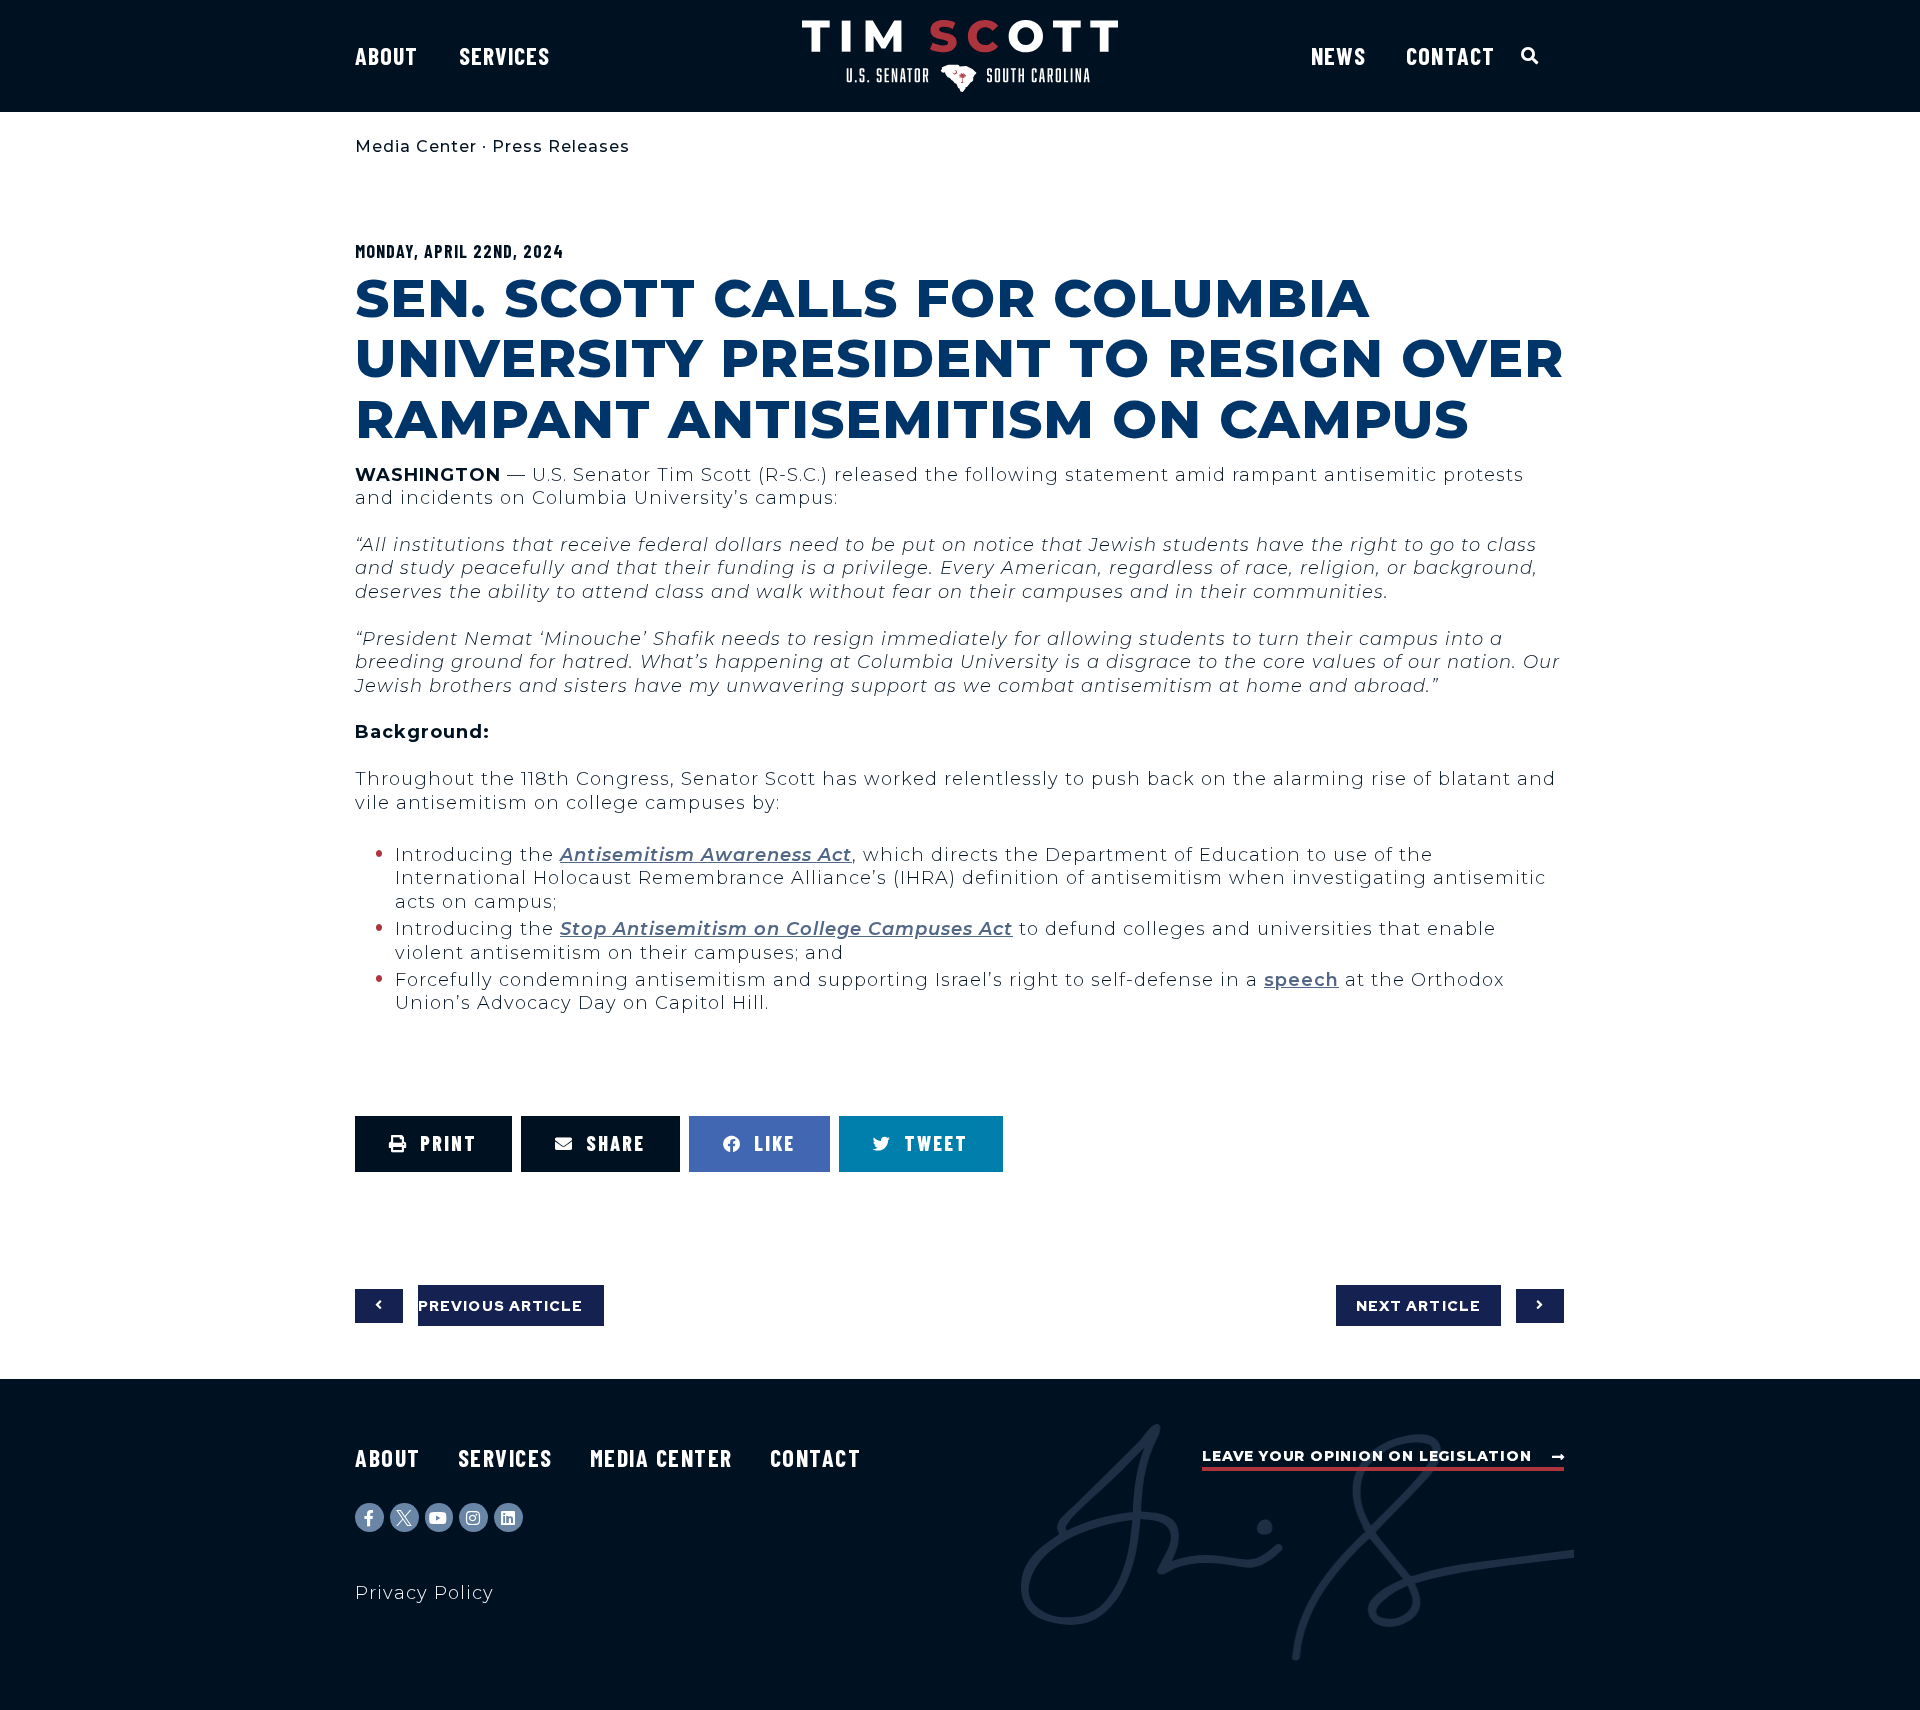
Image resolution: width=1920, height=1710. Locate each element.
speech (1301, 980)
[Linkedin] (508, 1517)
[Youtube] (439, 1517)
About (387, 55)
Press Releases (561, 146)
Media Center (416, 146)
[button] (1530, 55)
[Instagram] (473, 1517)
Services (505, 55)
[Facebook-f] (369, 1517)
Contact (1450, 55)
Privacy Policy (424, 1593)
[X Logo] (404, 1517)
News (1338, 55)
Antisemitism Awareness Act (706, 855)
